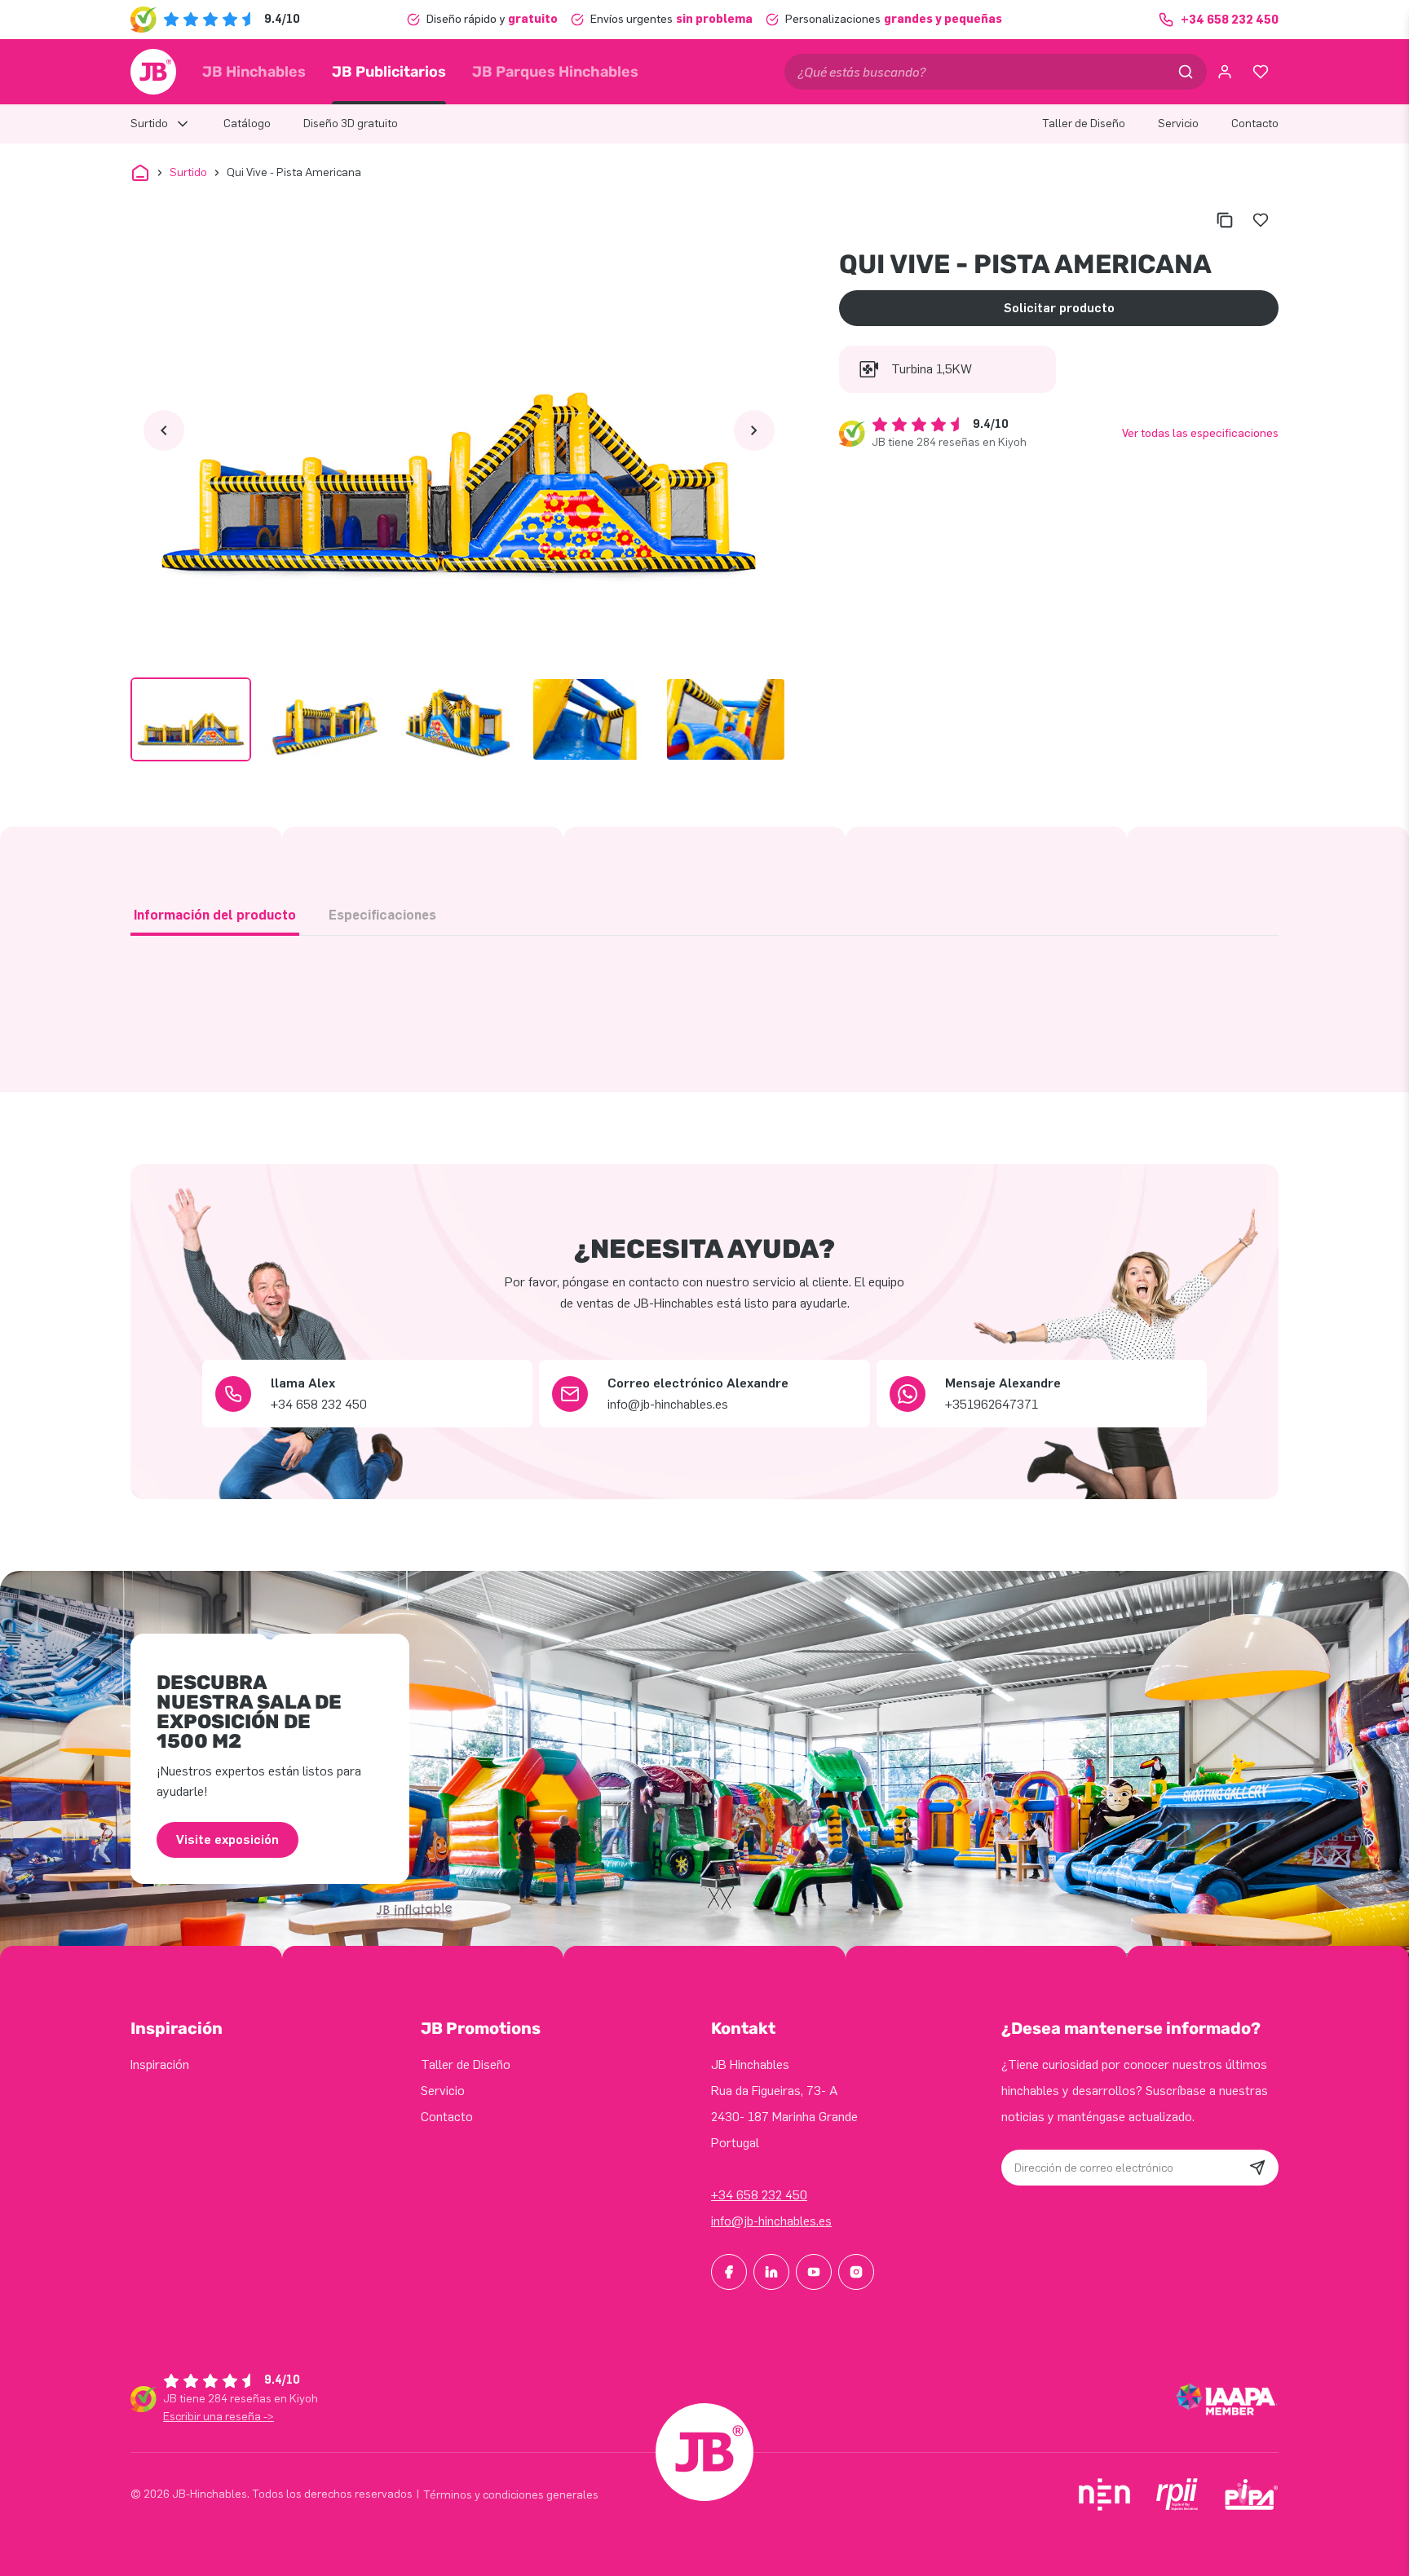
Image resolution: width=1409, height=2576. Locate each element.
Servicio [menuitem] (1178, 124)
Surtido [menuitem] (149, 124)
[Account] (1225, 72)
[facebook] (729, 2272)
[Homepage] (153, 72)
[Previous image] (164, 430)
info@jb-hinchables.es (771, 2221)
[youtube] (814, 2272)
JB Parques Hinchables (555, 72)
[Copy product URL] (1225, 220)
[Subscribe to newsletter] (1257, 2168)
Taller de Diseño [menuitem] (1084, 124)
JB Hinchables (254, 72)
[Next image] (754, 430)
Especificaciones (382, 915)
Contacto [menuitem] (1255, 124)
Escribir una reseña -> (219, 2417)
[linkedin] (771, 2272)
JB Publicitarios (389, 72)
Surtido (188, 172)
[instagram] (856, 2272)
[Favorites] (1261, 72)
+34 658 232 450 (759, 2195)
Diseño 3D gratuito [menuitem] (351, 124)
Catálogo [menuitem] (247, 124)
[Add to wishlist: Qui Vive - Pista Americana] (1261, 220)
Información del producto (215, 915)
